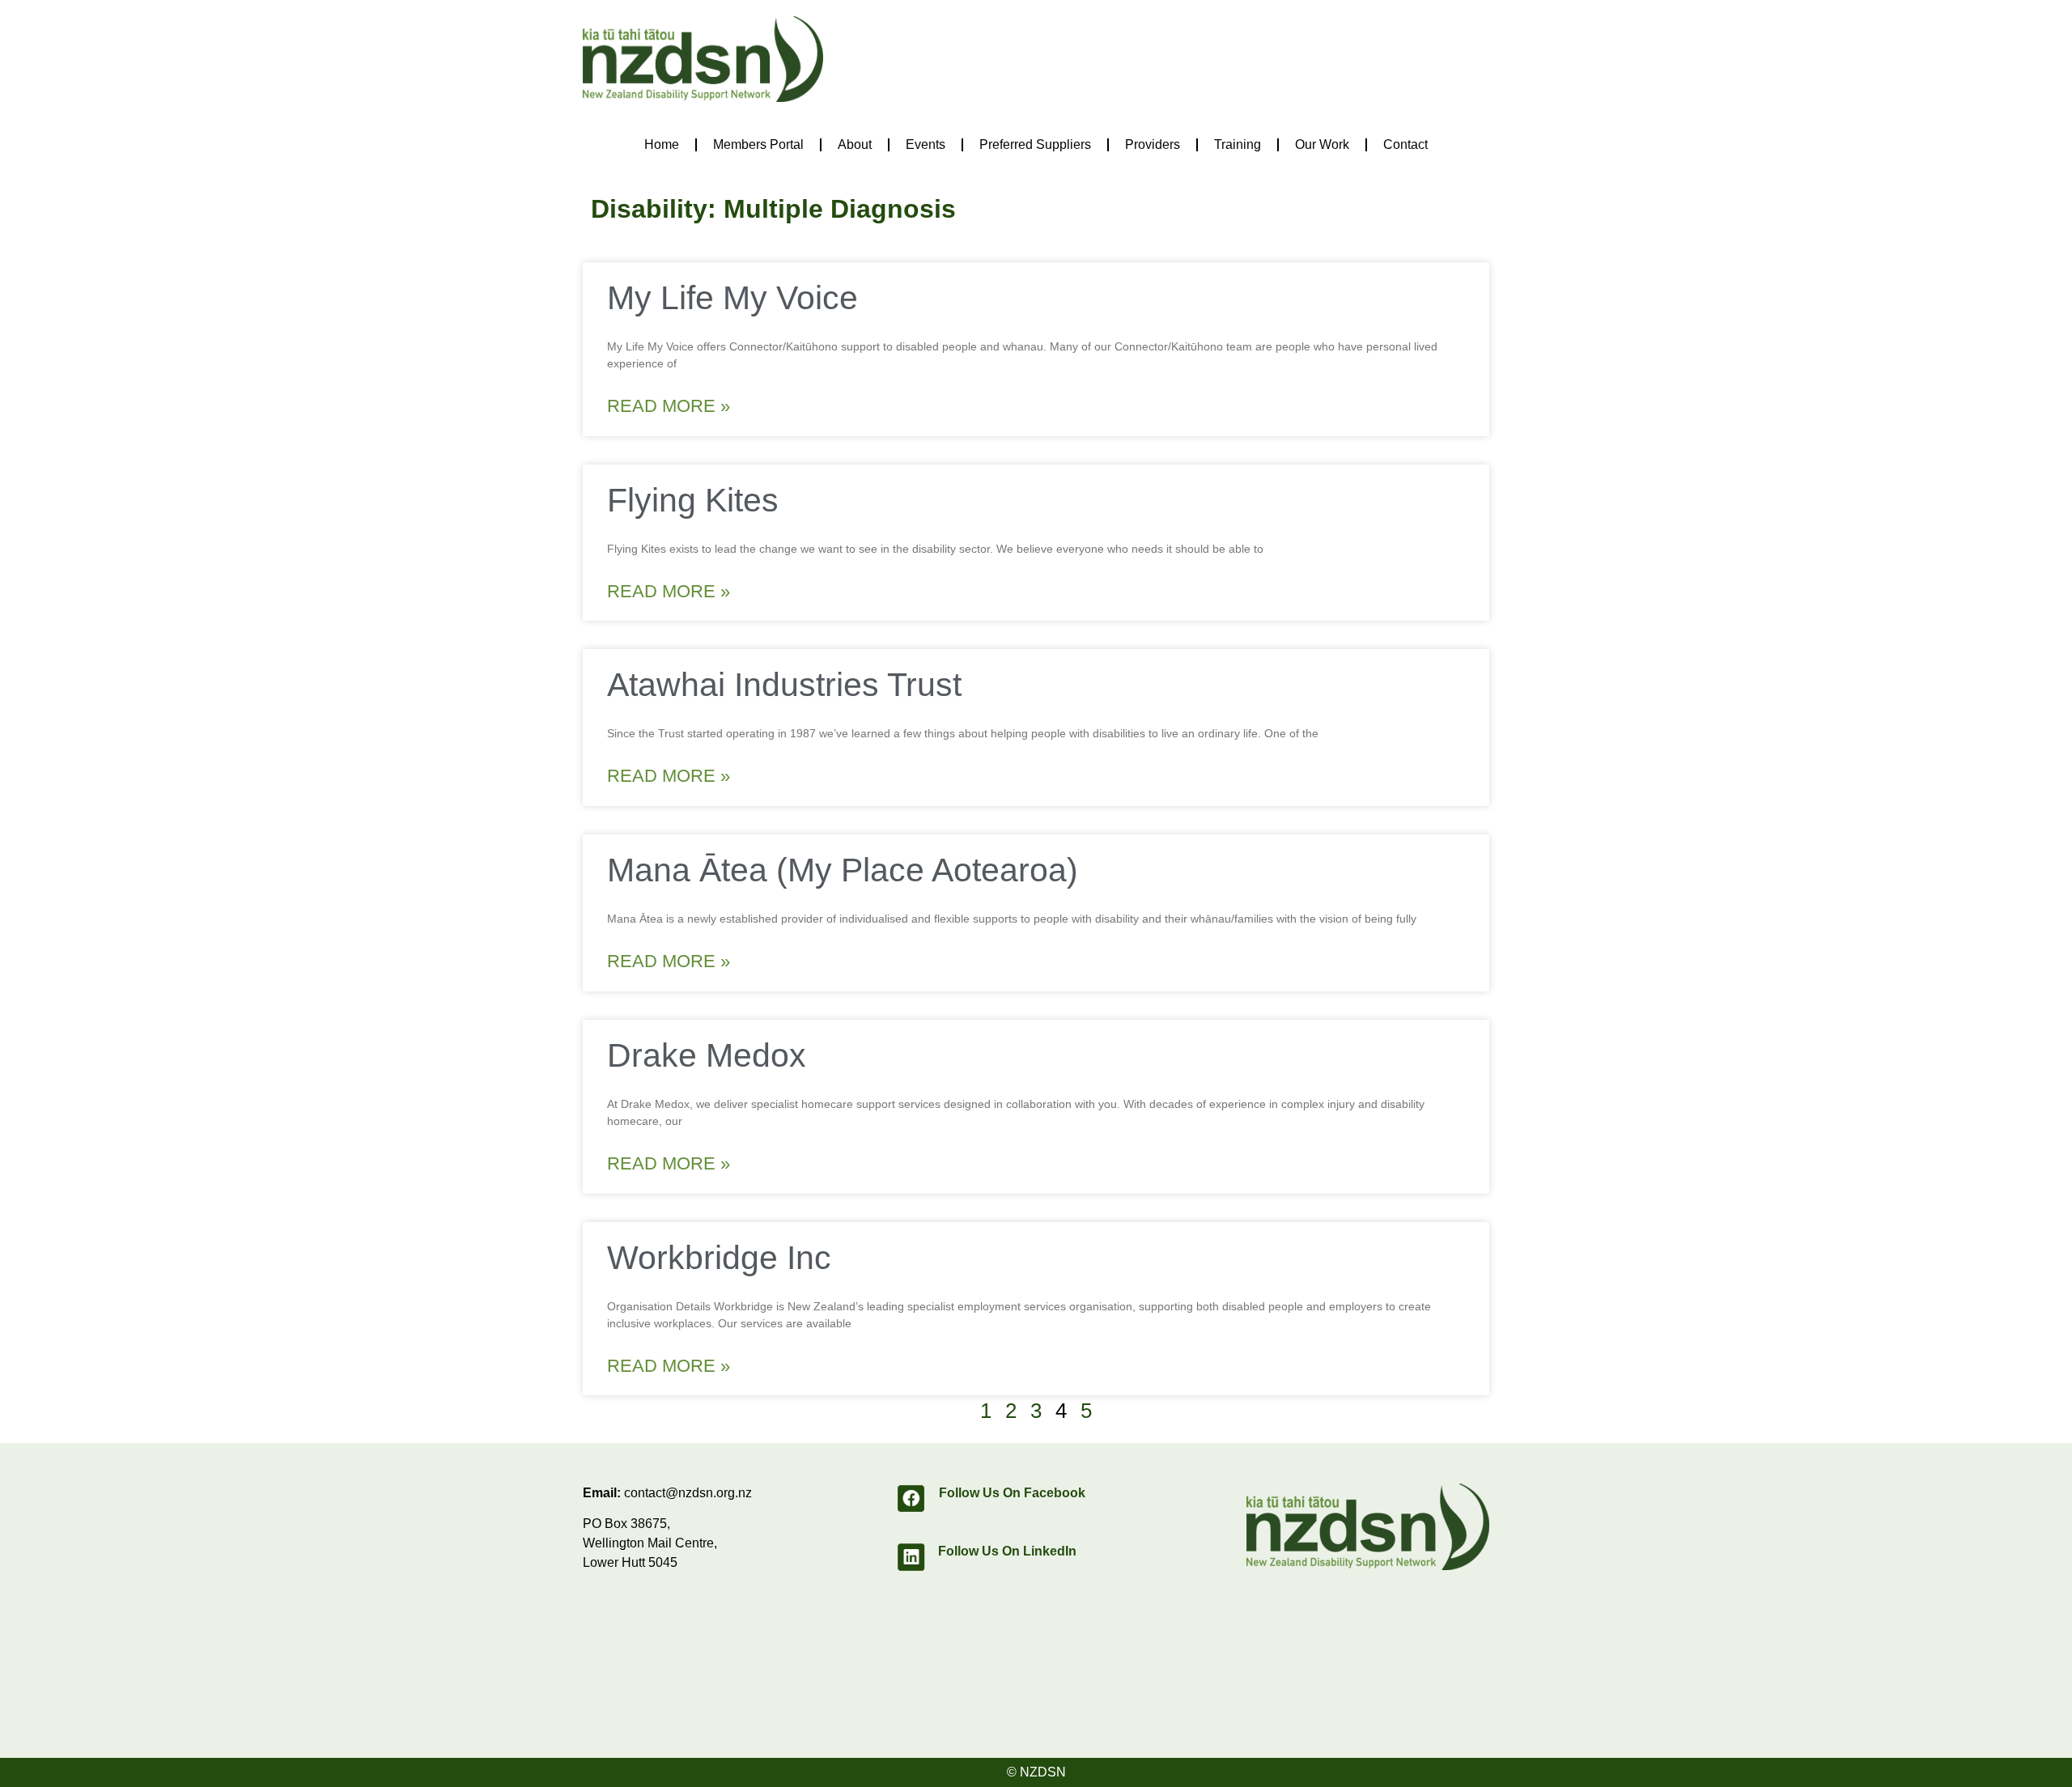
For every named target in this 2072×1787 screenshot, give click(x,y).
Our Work (1322, 144)
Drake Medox (707, 1055)
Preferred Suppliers (1035, 144)
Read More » (669, 406)
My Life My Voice (732, 298)
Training (1238, 144)
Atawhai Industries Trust (784, 685)
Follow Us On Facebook (1012, 1493)
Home (662, 144)
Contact (1405, 144)
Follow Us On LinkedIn (1007, 1551)
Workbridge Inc (719, 1258)
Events (926, 144)
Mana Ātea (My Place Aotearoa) (843, 870)
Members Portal (758, 144)
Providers (1153, 144)
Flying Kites (693, 500)
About (855, 144)
